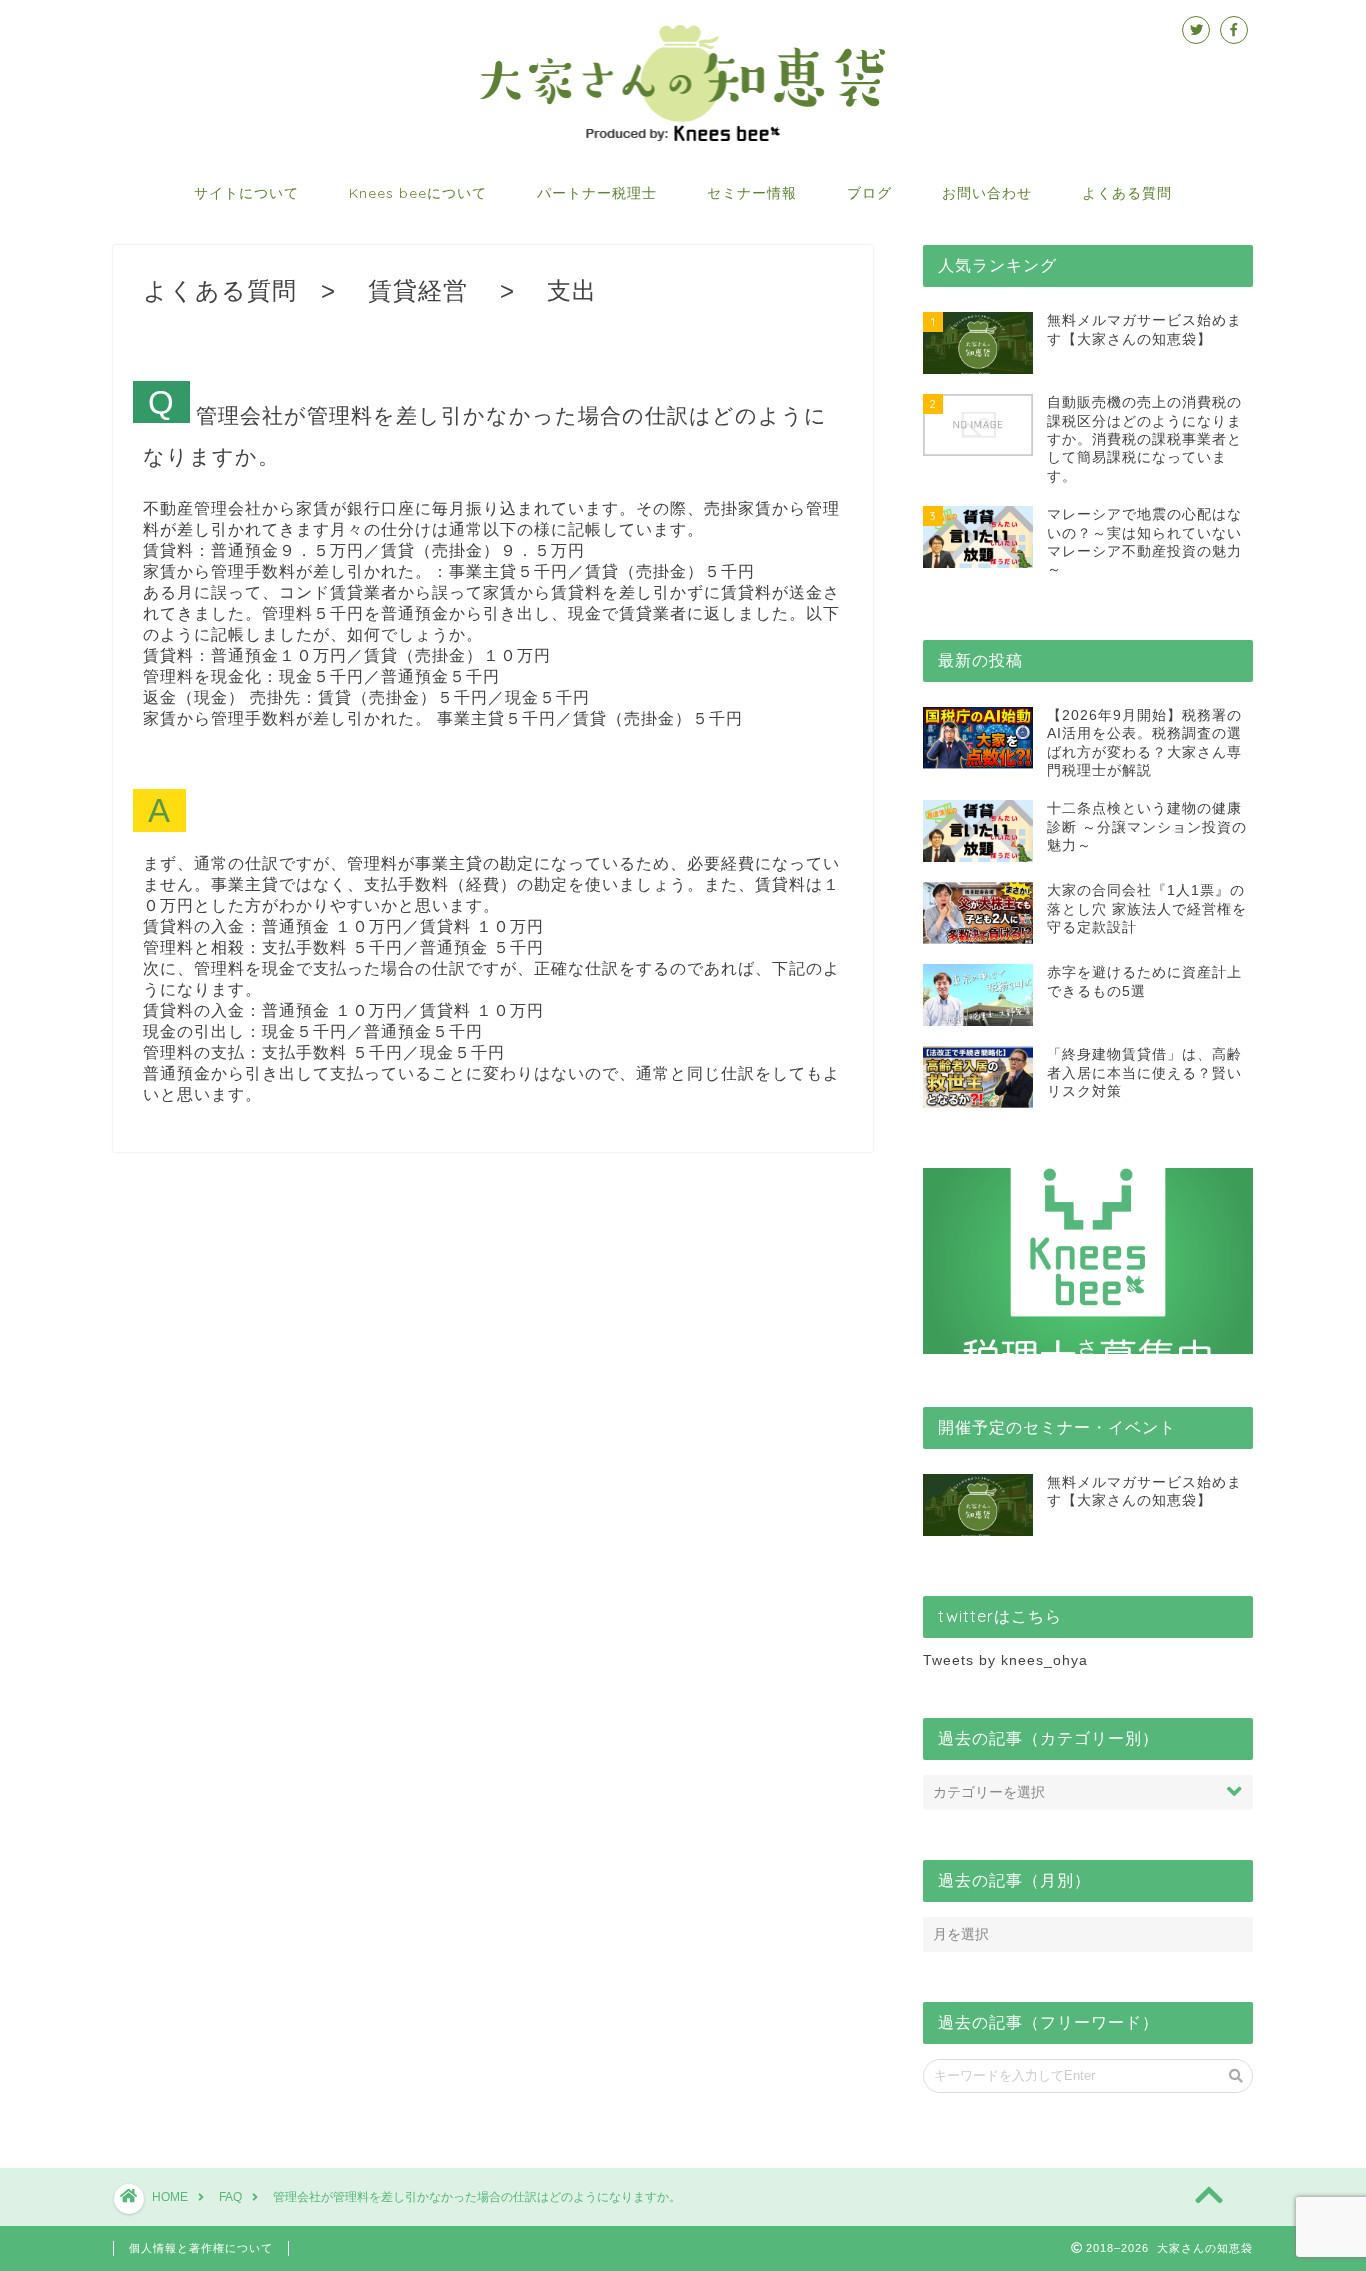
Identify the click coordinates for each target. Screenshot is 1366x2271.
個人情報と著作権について (201, 2248)
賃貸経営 (418, 290)
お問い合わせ (987, 193)
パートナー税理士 (597, 193)
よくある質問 (1127, 193)
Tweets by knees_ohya (1005, 1660)
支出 (572, 290)
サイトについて (246, 193)
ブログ (869, 193)
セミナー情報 (752, 193)
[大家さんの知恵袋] (683, 139)
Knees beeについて (418, 193)
